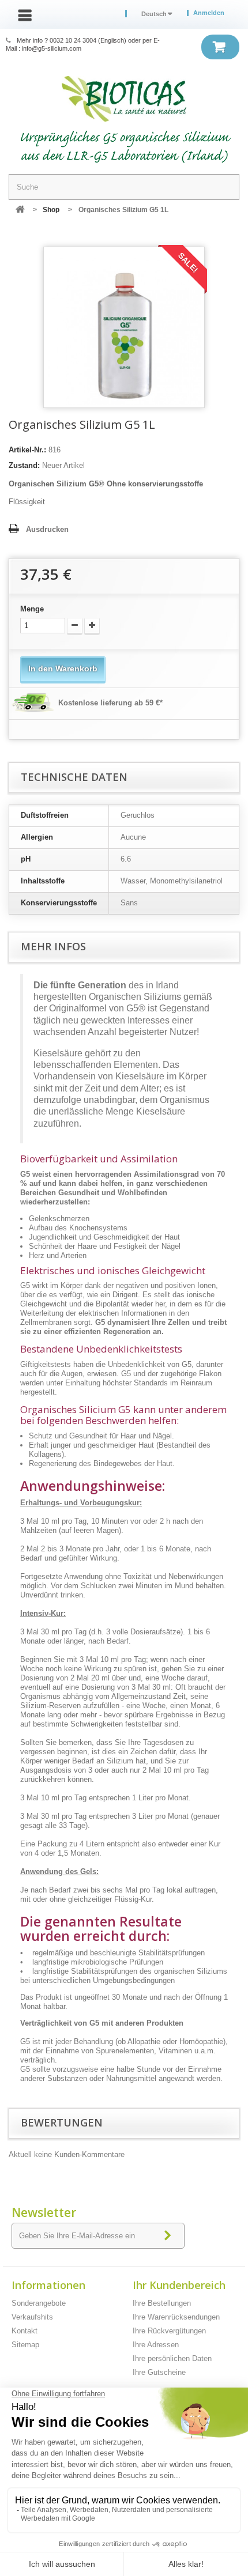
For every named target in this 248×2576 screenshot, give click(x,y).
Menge (32, 609)
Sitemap (25, 2345)
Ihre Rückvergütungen (169, 2331)
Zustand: (24, 465)
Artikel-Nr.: (27, 450)
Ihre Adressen (156, 2345)
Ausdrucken (47, 529)
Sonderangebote (39, 2303)
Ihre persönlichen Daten (172, 2358)
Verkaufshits (32, 2317)
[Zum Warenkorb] (220, 47)
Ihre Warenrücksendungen (176, 2317)
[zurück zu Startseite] (20, 210)
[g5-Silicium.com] (124, 99)
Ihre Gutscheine (159, 2372)
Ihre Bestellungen (162, 2303)
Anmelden (209, 13)
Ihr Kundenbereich (179, 2285)
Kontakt (25, 2331)
